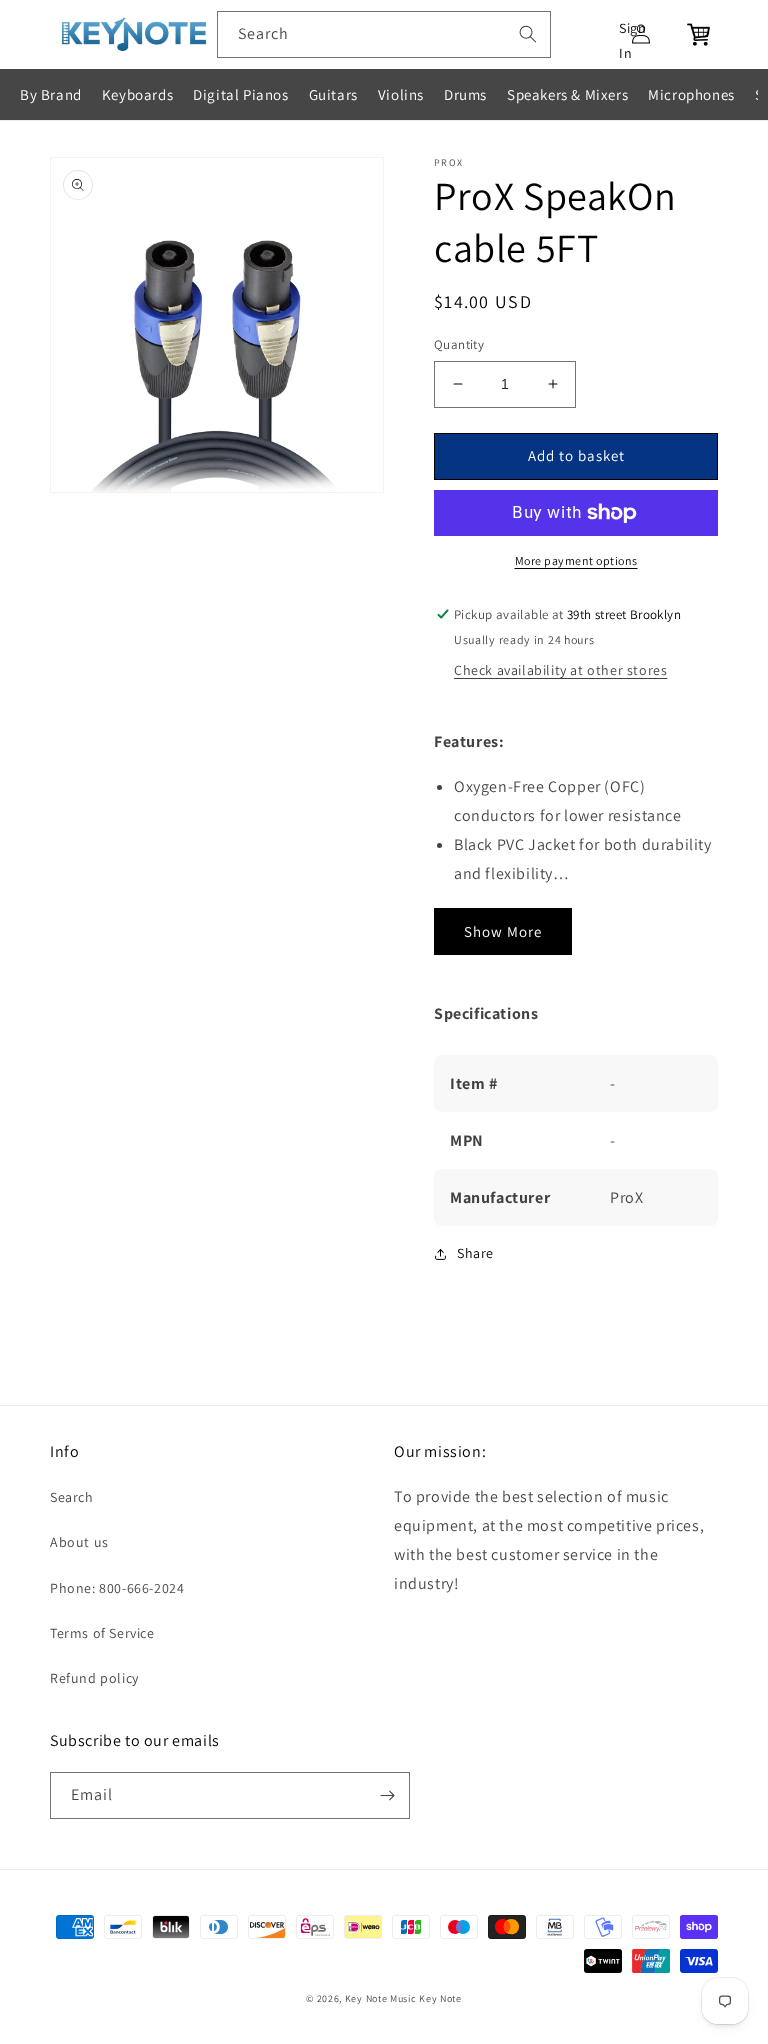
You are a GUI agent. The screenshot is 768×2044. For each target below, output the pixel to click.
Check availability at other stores (560, 670)
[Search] (528, 34)
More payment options (576, 560)
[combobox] (384, 34)
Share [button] (475, 1253)
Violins (401, 94)
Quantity (459, 344)
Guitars (333, 94)
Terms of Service (102, 1633)
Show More (503, 931)
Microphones (691, 94)
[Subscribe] (387, 1795)
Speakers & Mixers (567, 94)
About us (79, 1542)
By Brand (51, 94)
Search (72, 1497)
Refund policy (94, 1678)
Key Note (440, 1998)
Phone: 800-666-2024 (117, 1588)
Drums (465, 94)
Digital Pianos (240, 94)
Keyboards (137, 94)
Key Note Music (381, 1998)
